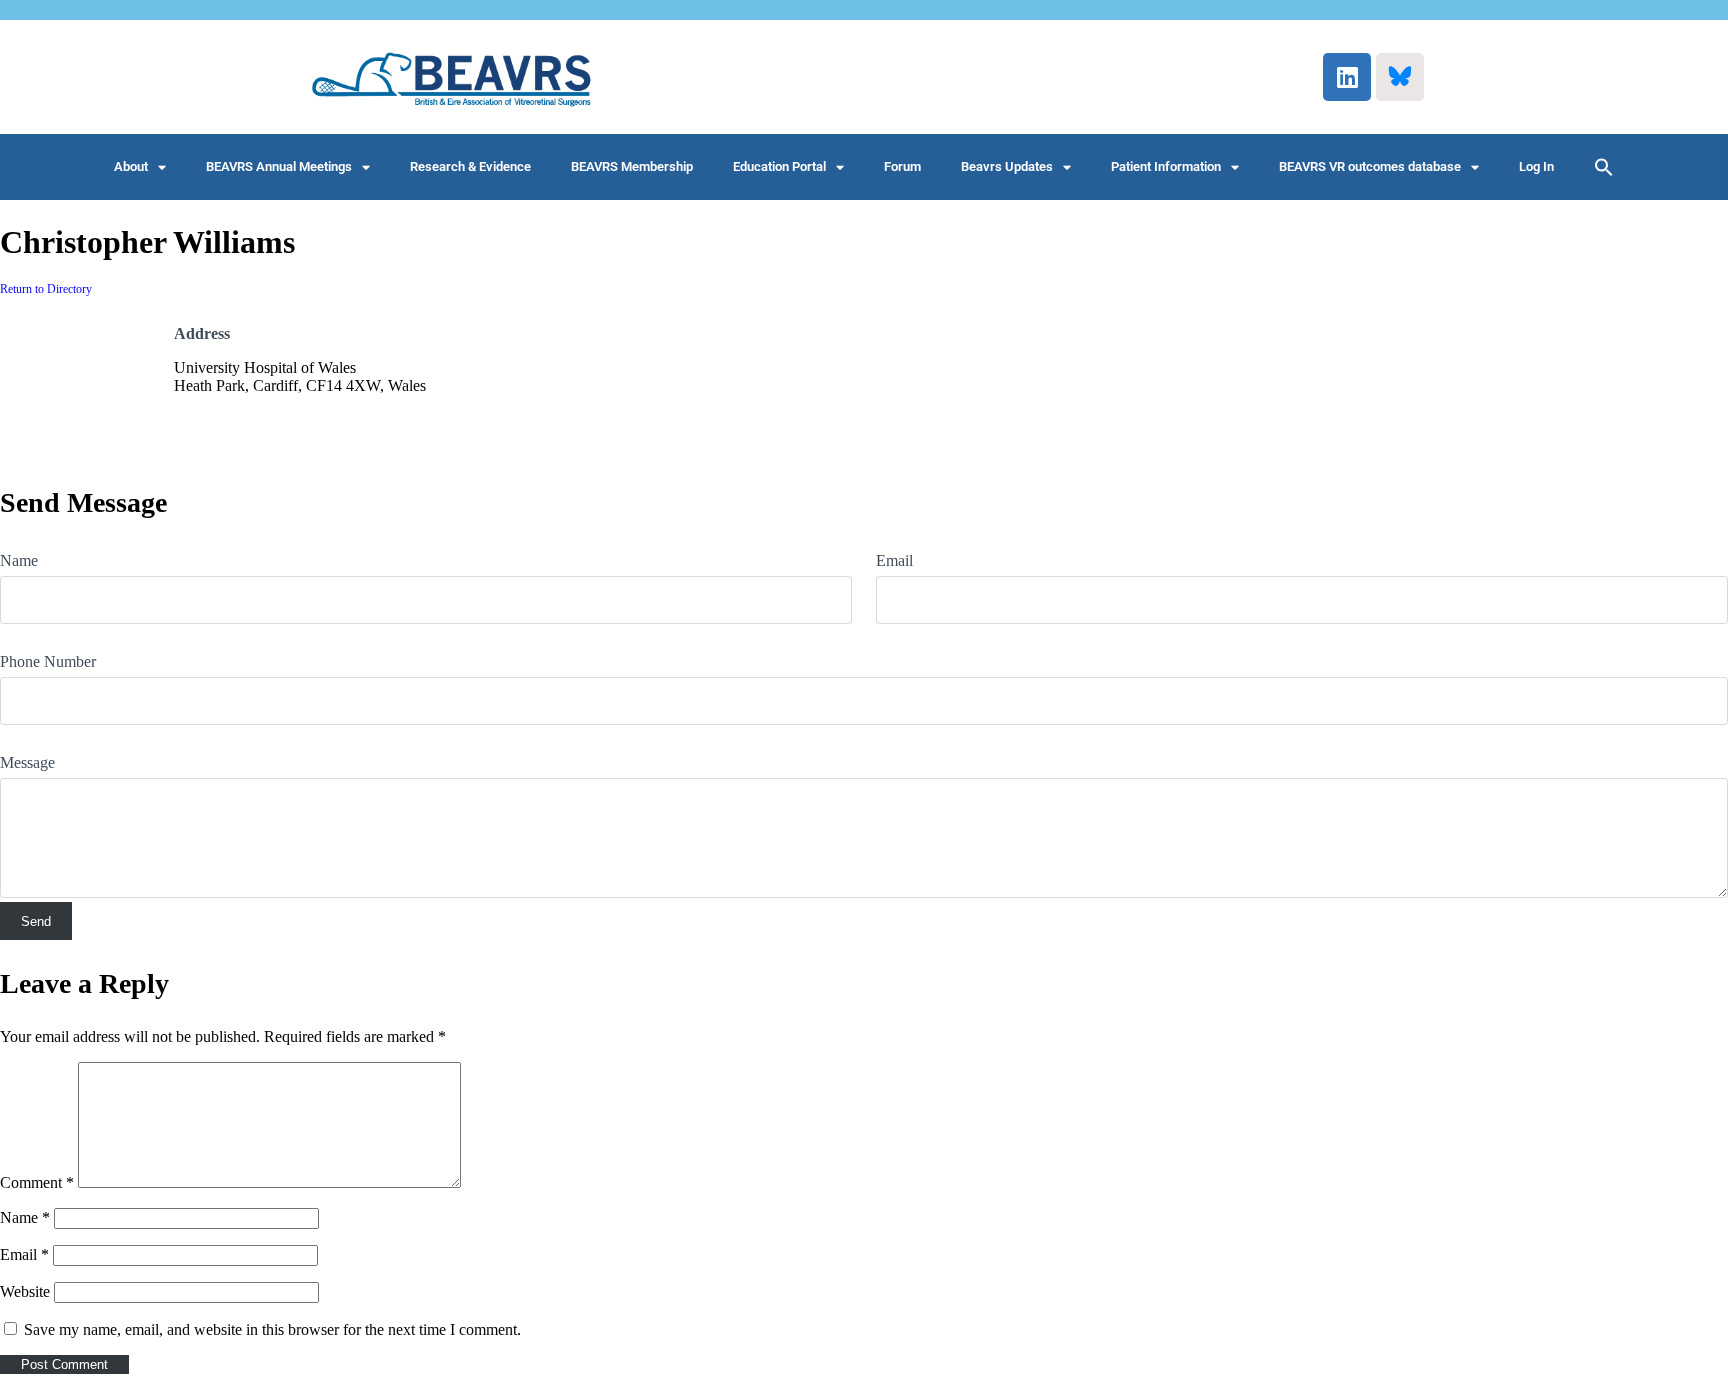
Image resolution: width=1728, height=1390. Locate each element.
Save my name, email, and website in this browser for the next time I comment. (272, 1329)
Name (19, 560)
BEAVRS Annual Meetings (279, 166)
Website (25, 1291)
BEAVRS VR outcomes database (1370, 166)
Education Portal (779, 166)
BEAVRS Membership (632, 166)
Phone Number (48, 661)
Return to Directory (46, 289)
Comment (37, 1182)
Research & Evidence (470, 166)
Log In (1536, 166)
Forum (902, 166)
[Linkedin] (1347, 77)
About (131, 166)
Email (894, 560)
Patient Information (1166, 166)
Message (27, 762)
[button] (1604, 167)
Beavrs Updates (1007, 166)
